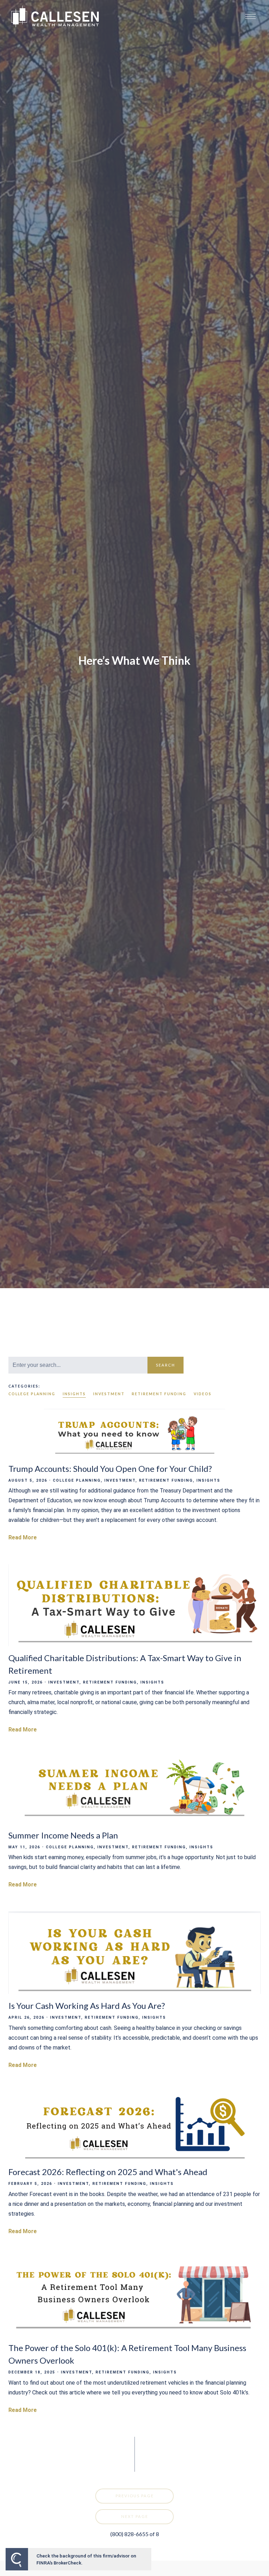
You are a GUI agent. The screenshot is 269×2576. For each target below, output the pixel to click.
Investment (109, 1394)
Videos (203, 1394)
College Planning (32, 1394)
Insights (74, 1394)
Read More (23, 1537)
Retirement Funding (159, 1394)
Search (165, 1365)
